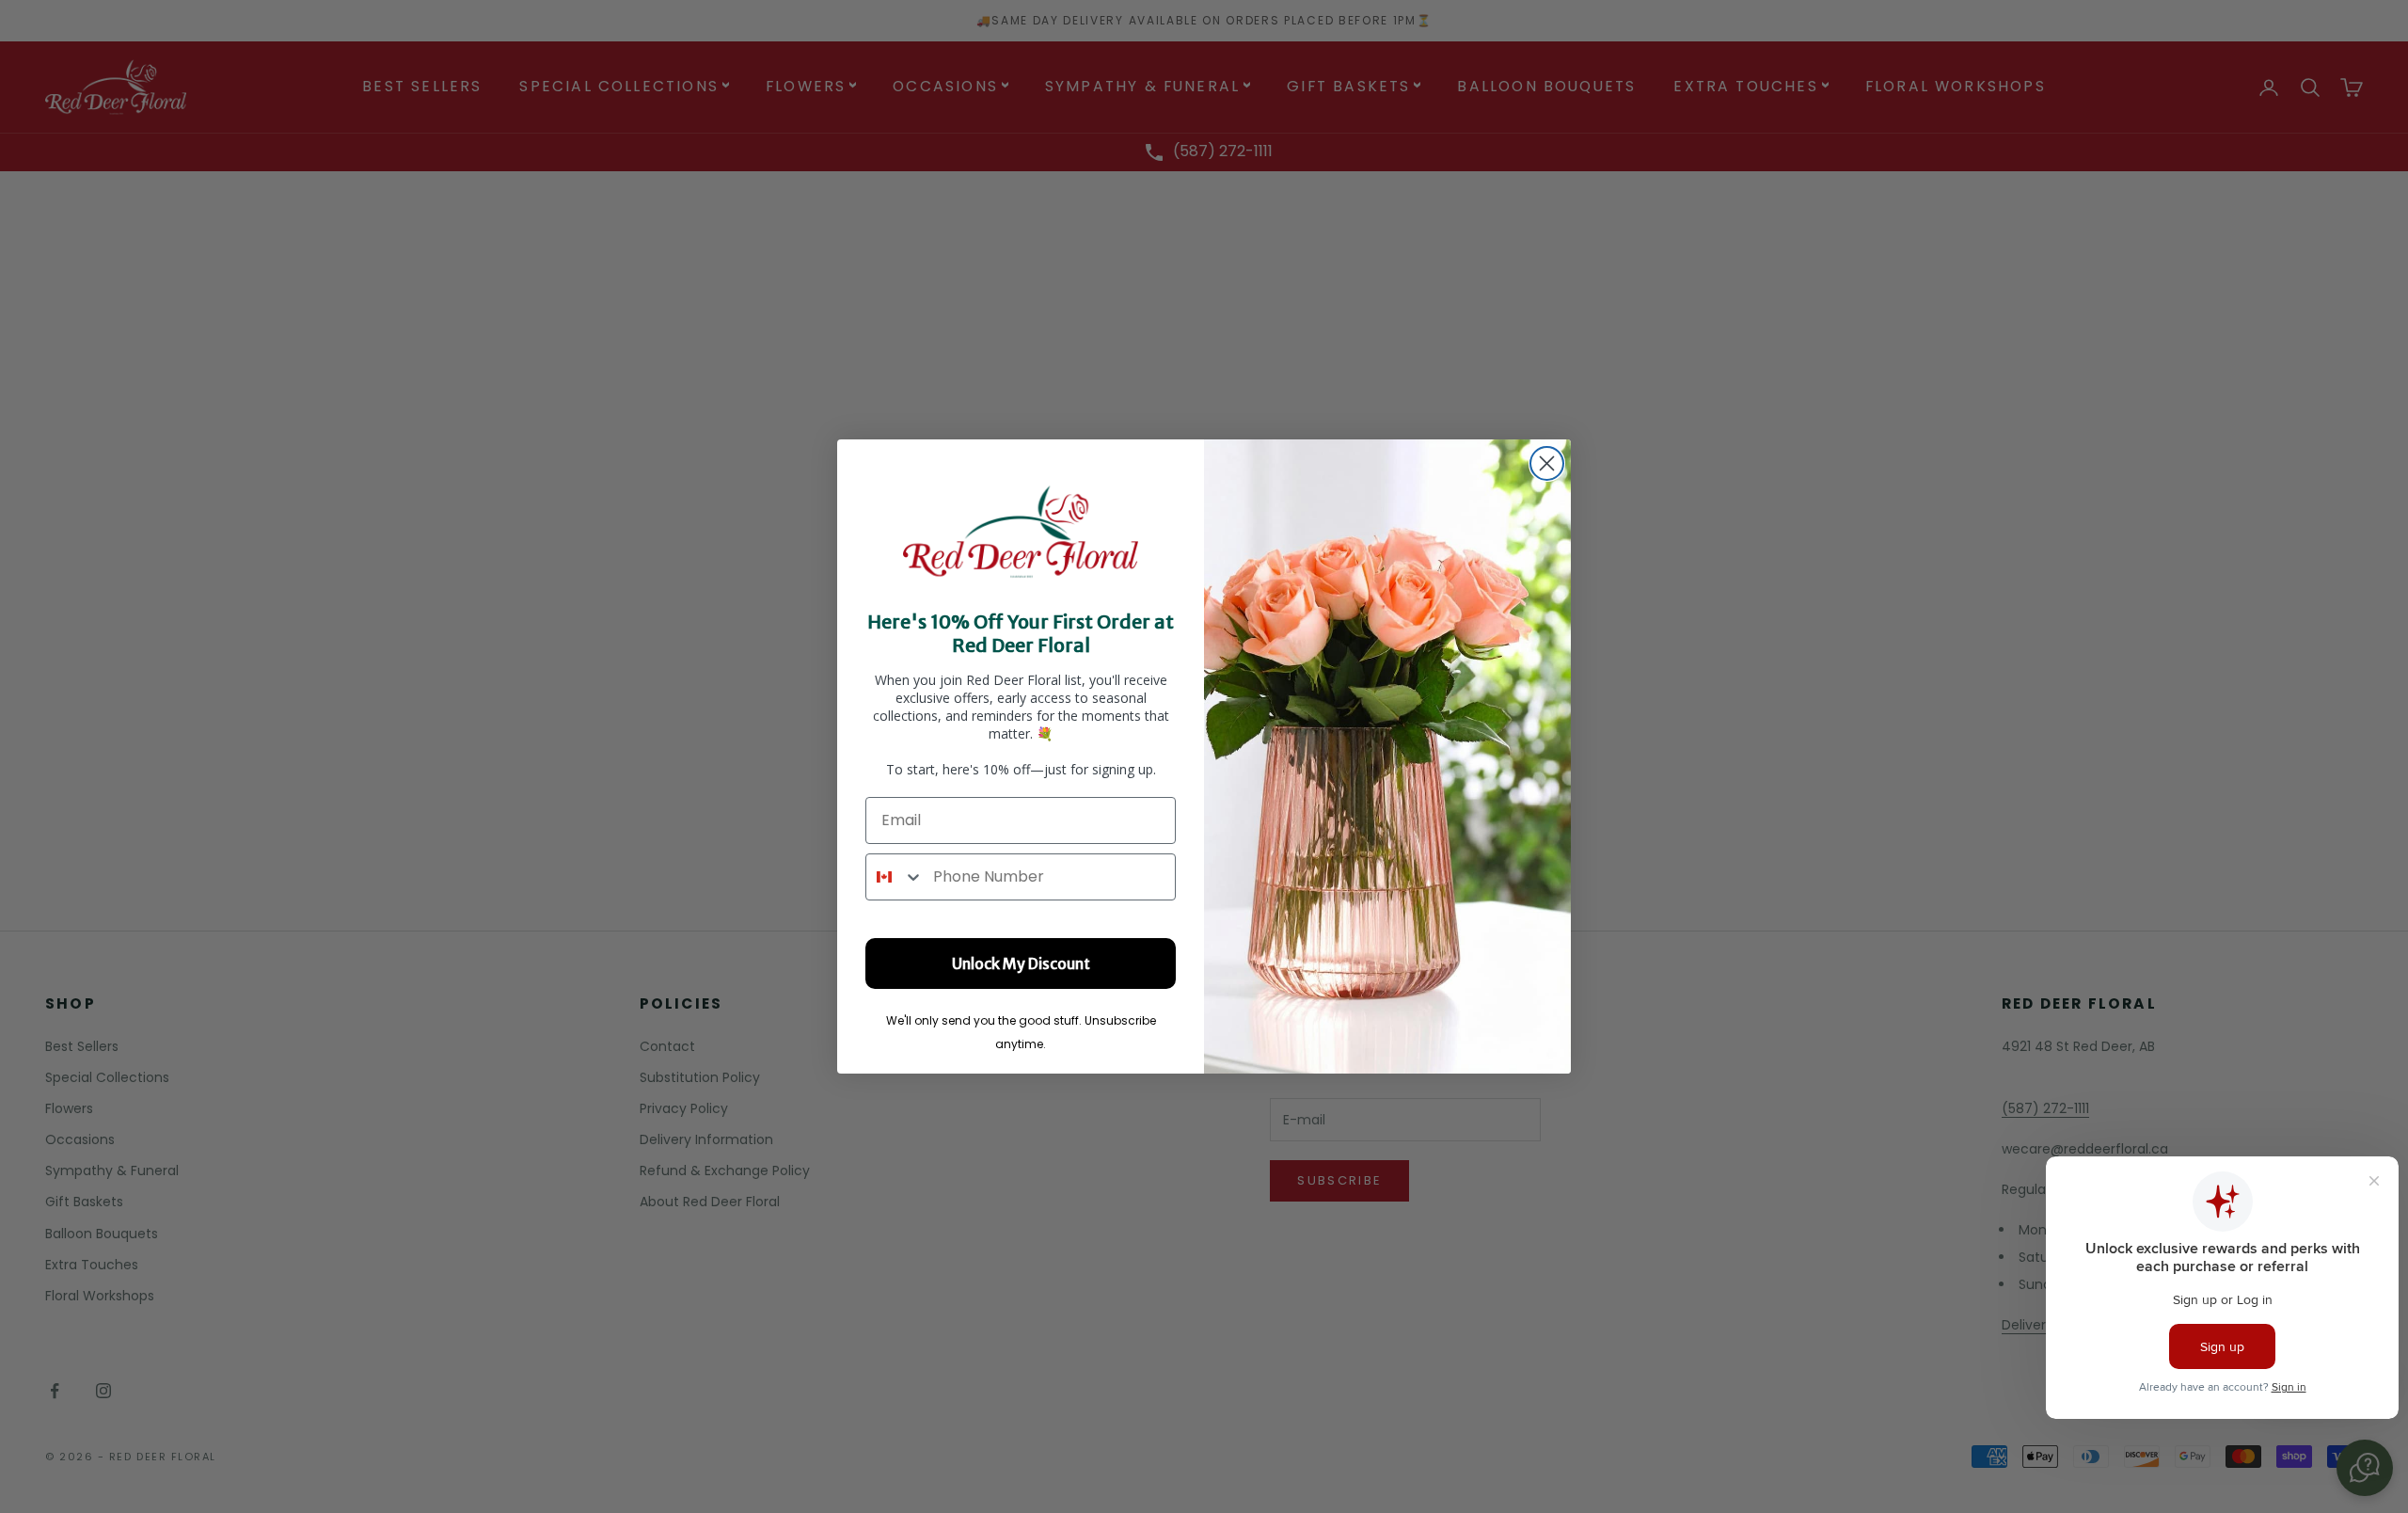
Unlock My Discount (1021, 964)
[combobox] (895, 877)
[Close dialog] (1547, 463)
